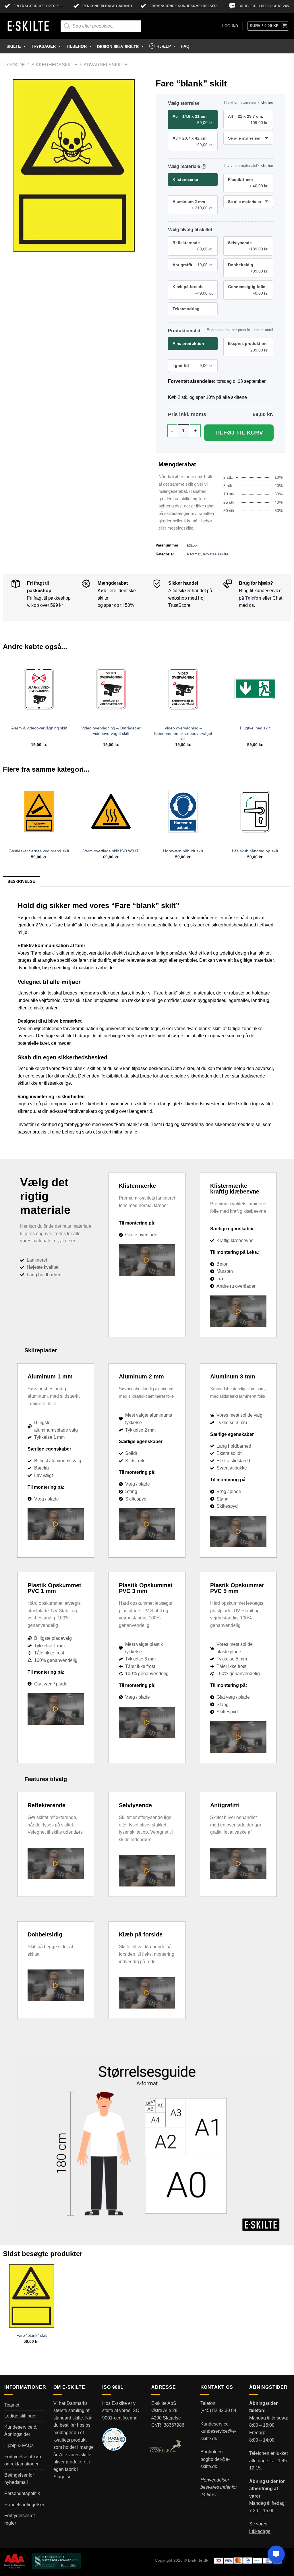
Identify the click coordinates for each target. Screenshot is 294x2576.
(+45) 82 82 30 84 (218, 2410)
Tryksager (43, 46)
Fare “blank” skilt (32, 2335)
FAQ (185, 46)
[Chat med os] (276, 2554)
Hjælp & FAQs (19, 2445)
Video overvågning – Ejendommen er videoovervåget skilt (183, 733)
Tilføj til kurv (239, 433)
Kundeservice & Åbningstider (21, 2431)
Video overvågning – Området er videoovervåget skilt (111, 731)
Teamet (12, 2405)
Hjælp (164, 46)
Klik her (267, 102)
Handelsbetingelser (24, 2505)
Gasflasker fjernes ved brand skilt (39, 851)
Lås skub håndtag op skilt (255, 851)
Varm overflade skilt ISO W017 (111, 851)
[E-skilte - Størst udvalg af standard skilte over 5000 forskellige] (28, 26)
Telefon (253, 598)
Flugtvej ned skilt (255, 728)
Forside (15, 65)
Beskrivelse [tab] (21, 881)
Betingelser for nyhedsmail (19, 2479)
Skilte (14, 46)
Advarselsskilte (106, 65)
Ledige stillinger (21, 2416)
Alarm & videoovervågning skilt (39, 728)
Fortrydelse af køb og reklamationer (23, 2460)
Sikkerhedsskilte (54, 65)
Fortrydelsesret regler (20, 2519)
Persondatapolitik (22, 2493)
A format (194, 554)
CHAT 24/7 (281, 6)
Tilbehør (76, 46)
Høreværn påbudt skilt (183, 851)
